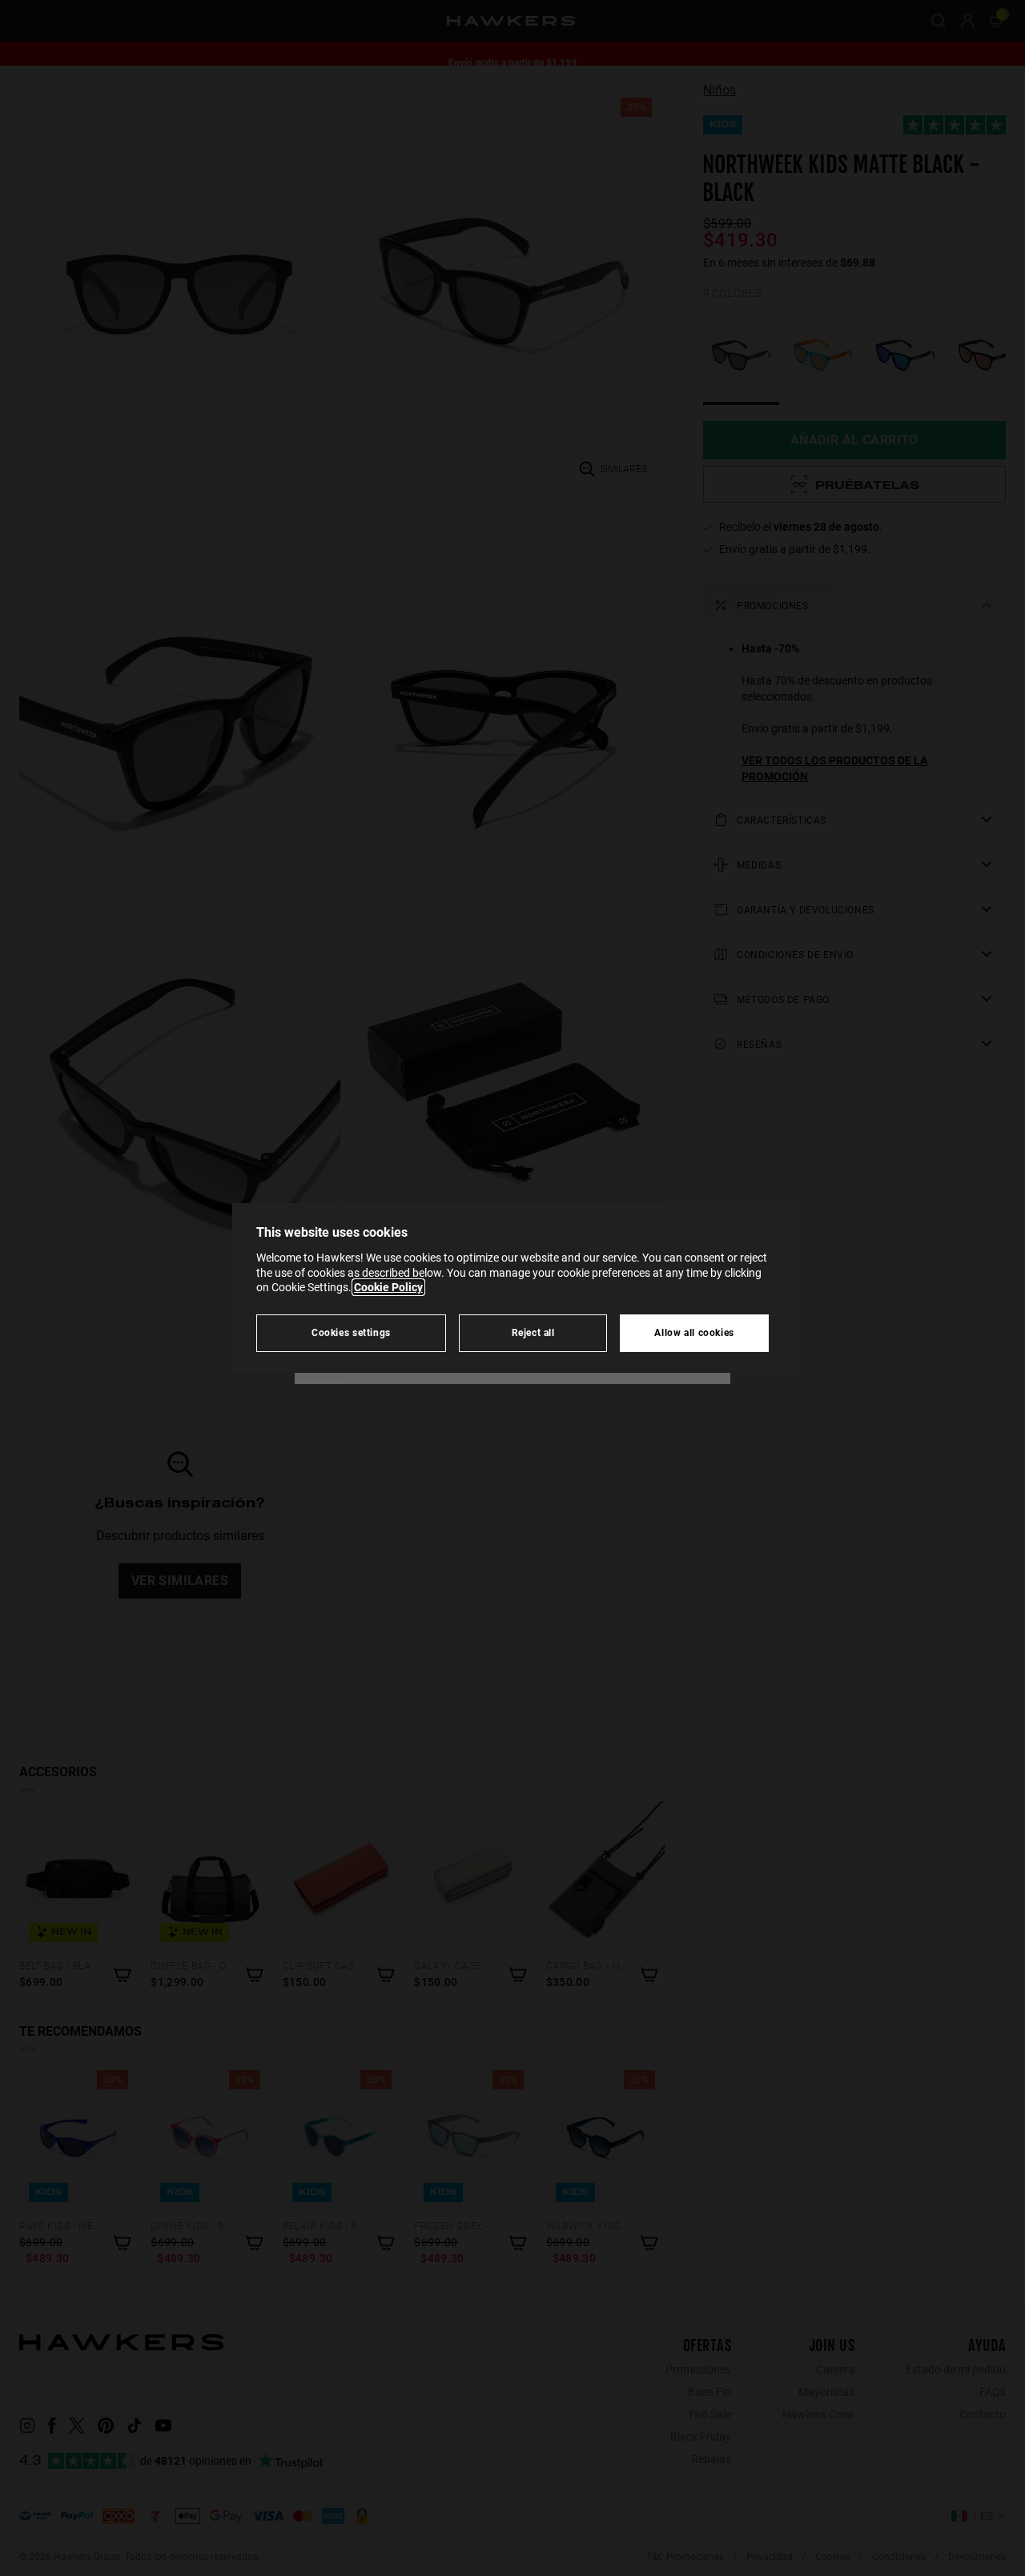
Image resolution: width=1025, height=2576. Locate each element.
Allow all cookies (694, 1332)
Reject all (533, 1332)
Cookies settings (351, 1332)
